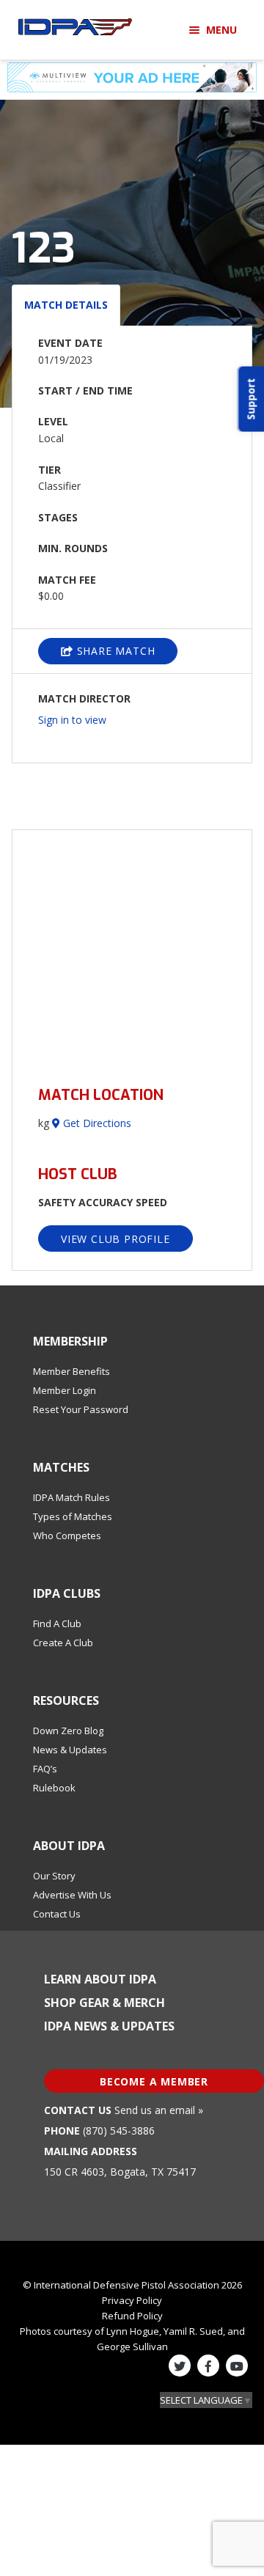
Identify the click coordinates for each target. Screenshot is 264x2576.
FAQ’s (45, 1769)
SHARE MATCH (114, 651)
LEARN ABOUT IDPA (100, 1979)
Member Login (65, 1390)
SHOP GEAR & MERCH (104, 2003)
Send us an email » (159, 2110)
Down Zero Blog (68, 1731)
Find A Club (57, 1623)
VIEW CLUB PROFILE (115, 1239)
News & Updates (70, 1750)
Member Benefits (71, 1371)
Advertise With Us (72, 1895)
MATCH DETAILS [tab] (66, 305)
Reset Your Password (81, 1409)
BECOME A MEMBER (154, 2081)
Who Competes (67, 1535)
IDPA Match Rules (71, 1497)
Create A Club (63, 1643)
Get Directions (96, 1123)
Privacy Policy (132, 2300)
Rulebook (54, 1788)
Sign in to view (72, 720)
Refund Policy (132, 2316)
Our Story (54, 1876)
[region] (132, 949)
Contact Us (57, 1914)
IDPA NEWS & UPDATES (109, 2026)
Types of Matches (73, 1516)
